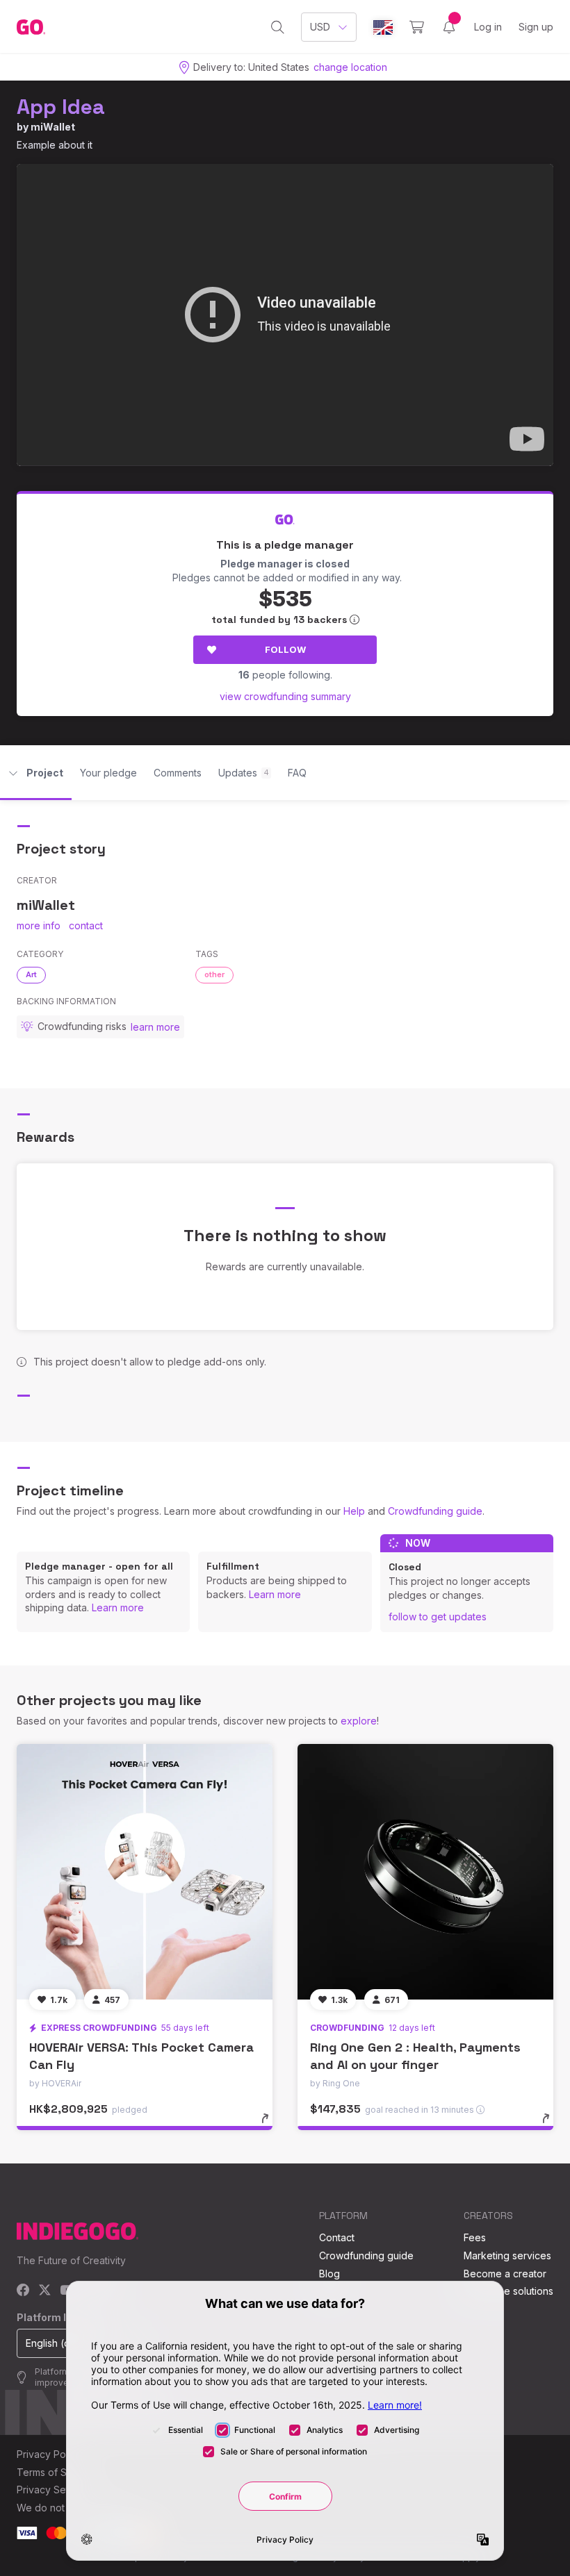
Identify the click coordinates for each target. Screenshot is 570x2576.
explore (359, 1721)
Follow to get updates (438, 1617)
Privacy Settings (54, 2490)
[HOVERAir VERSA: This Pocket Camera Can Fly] (145, 1872)
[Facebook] (23, 2291)
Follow (285, 649)
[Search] (278, 27)
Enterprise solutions (508, 2291)
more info (39, 925)
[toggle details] (271, 2125)
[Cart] (417, 27)
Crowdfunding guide (435, 1511)
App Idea (61, 107)
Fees (475, 2237)
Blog (329, 2274)
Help (354, 1511)
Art (31, 974)
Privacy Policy (49, 2454)
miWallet (53, 127)
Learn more (118, 1607)
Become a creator (505, 2274)
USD (320, 27)
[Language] (383, 27)
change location (350, 67)
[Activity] (449, 27)
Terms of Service (56, 2472)
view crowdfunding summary (285, 696)
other (214, 974)
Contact (337, 2237)
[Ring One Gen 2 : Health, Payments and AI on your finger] (425, 1872)
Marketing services (507, 2255)
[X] (45, 2291)
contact (86, 925)
